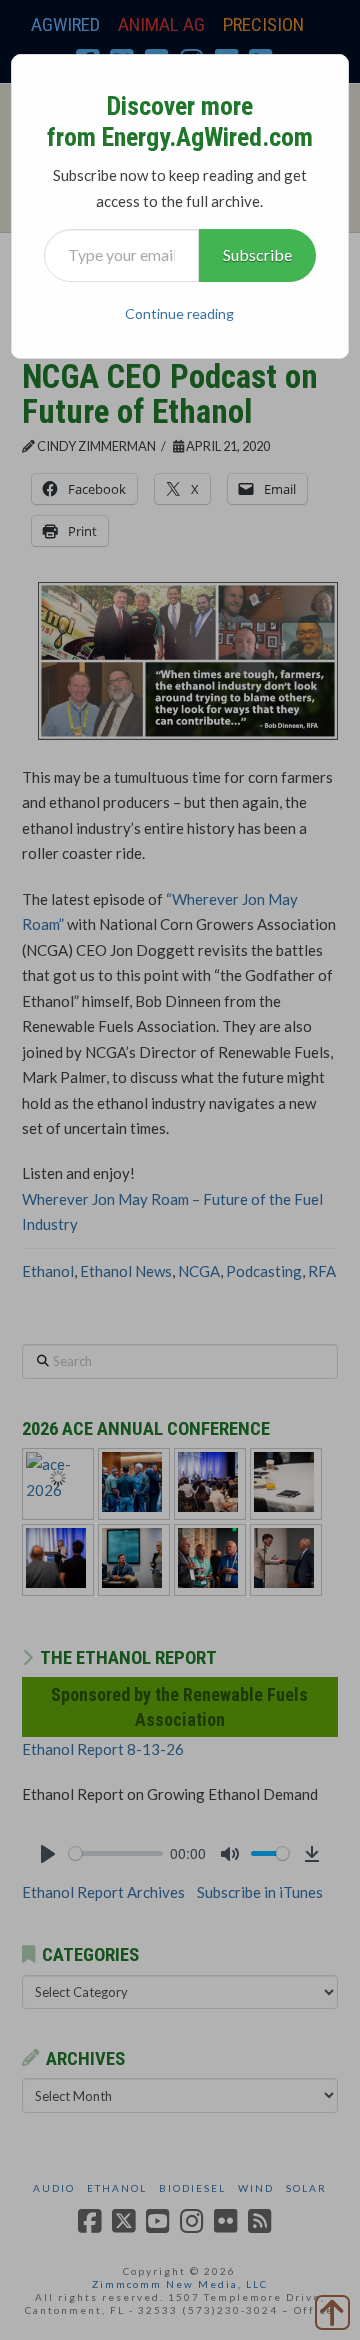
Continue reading (179, 313)
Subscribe (257, 254)
